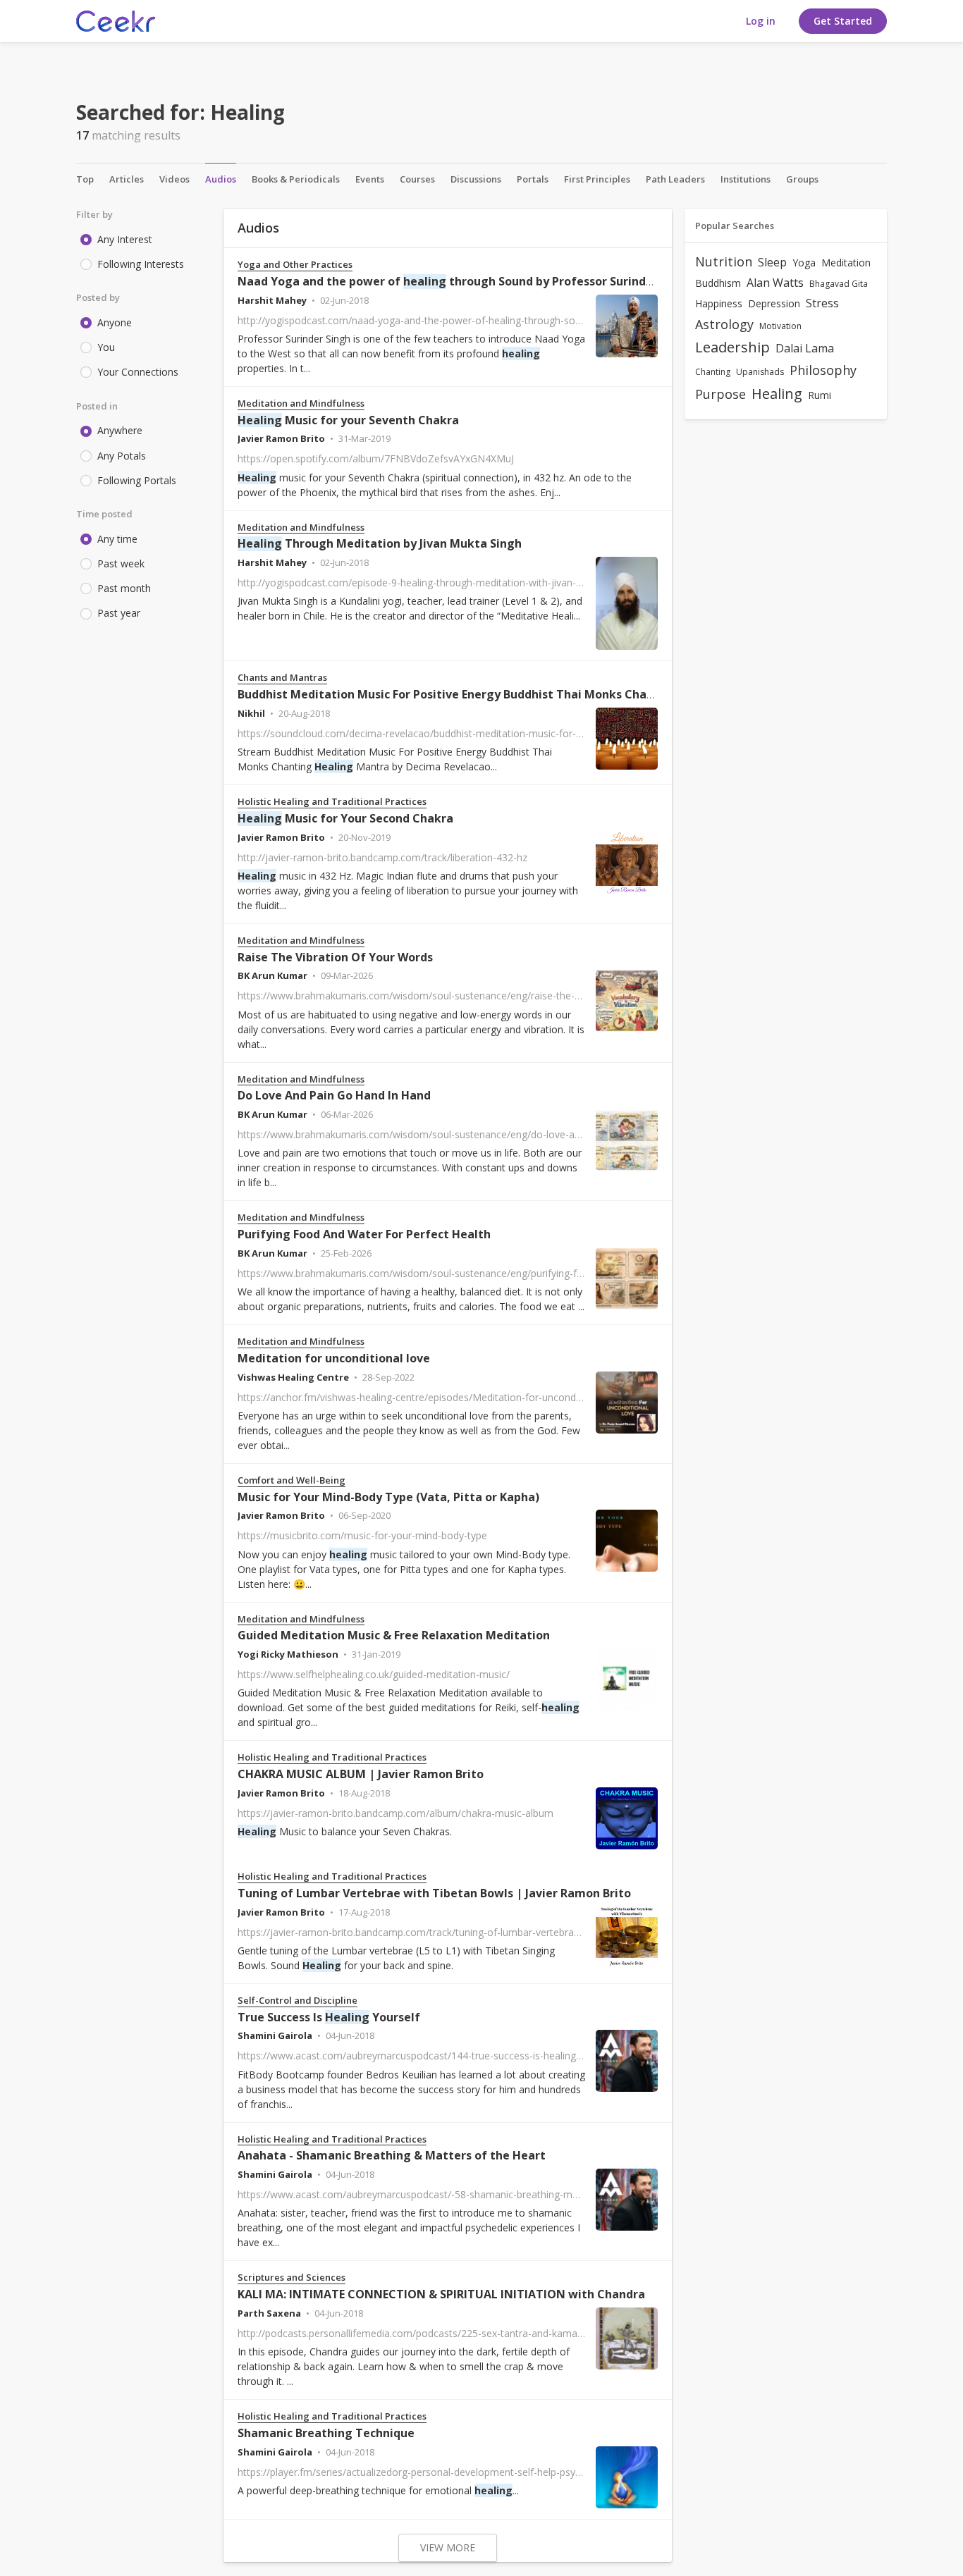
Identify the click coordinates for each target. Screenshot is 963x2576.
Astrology (724, 324)
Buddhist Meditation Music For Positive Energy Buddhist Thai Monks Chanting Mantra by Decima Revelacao (565, 694)
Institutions (746, 179)
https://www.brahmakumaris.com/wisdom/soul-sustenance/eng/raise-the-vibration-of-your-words (460, 996)
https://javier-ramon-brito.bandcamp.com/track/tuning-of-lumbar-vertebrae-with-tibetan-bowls (453, 1932)
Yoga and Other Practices (295, 265)
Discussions (476, 179)
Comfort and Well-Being (292, 1480)
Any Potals (122, 456)
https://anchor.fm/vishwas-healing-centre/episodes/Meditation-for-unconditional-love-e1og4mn (455, 1397)
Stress (822, 303)
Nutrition (724, 261)
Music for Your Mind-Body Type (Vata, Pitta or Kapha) (388, 1497)
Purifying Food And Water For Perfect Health (364, 1234)
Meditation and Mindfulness (301, 403)
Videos (174, 179)
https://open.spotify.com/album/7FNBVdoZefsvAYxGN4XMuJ (376, 458)
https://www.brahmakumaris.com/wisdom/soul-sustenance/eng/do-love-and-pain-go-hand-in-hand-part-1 (478, 1134)
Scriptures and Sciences (292, 2278)
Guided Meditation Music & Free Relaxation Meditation (394, 1635)
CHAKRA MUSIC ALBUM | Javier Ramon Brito (361, 1774)
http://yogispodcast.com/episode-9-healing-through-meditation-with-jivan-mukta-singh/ (437, 583)
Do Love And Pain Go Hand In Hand (334, 1095)
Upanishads (760, 372)
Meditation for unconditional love (334, 1358)
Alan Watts (775, 283)
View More (448, 2547)
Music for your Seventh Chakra (348, 420)
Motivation (780, 326)
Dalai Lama (805, 348)
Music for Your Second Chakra (345, 818)
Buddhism (718, 283)
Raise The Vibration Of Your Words (335, 957)
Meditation (846, 263)
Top (85, 179)
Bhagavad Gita (839, 284)
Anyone (115, 322)
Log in (761, 21)
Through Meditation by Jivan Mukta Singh (380, 543)
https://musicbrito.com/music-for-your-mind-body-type (362, 1535)
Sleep (772, 262)
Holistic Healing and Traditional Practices (332, 802)
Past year (119, 613)
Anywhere (120, 430)
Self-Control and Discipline (298, 2001)
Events (370, 179)
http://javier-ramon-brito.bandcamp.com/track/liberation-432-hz (382, 857)
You (106, 347)
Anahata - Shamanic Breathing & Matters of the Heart (392, 2155)
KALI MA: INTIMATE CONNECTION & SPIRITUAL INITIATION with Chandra (441, 2294)
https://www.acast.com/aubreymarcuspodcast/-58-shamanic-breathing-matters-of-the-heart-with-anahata (480, 2194)
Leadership (732, 347)
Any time (117, 539)
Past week (121, 563)
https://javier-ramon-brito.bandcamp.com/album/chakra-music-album (395, 1813)
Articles (127, 179)
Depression (774, 303)
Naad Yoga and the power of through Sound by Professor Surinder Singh (465, 281)
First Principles (597, 179)
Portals (533, 179)
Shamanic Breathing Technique (326, 2433)
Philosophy (823, 370)
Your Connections (138, 372)
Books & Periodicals (296, 179)
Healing (777, 394)
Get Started (843, 21)
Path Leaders (675, 179)
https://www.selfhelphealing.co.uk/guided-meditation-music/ (374, 1674)
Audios (221, 179)
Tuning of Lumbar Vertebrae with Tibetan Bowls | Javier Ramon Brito (434, 1893)
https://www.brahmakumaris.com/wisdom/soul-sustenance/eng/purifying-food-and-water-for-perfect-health (484, 1273)
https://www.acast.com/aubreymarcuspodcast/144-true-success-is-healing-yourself (427, 2056)
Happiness (719, 303)
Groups (802, 179)
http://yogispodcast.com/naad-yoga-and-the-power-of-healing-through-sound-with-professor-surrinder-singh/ (487, 320)
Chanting (713, 372)
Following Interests (141, 264)
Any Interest (125, 239)
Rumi (820, 395)
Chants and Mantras (282, 678)
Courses (417, 179)
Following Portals (137, 480)
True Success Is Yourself (329, 2017)
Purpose (720, 394)
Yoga (804, 263)
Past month (124, 588)
